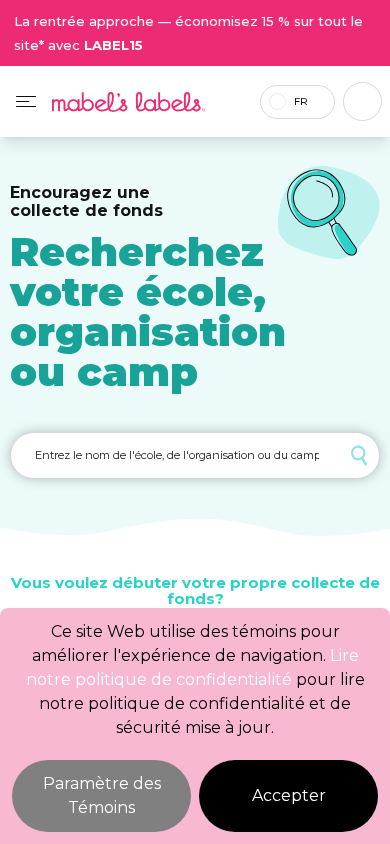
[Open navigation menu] (26, 101)
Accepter (289, 795)
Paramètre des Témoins (102, 795)
